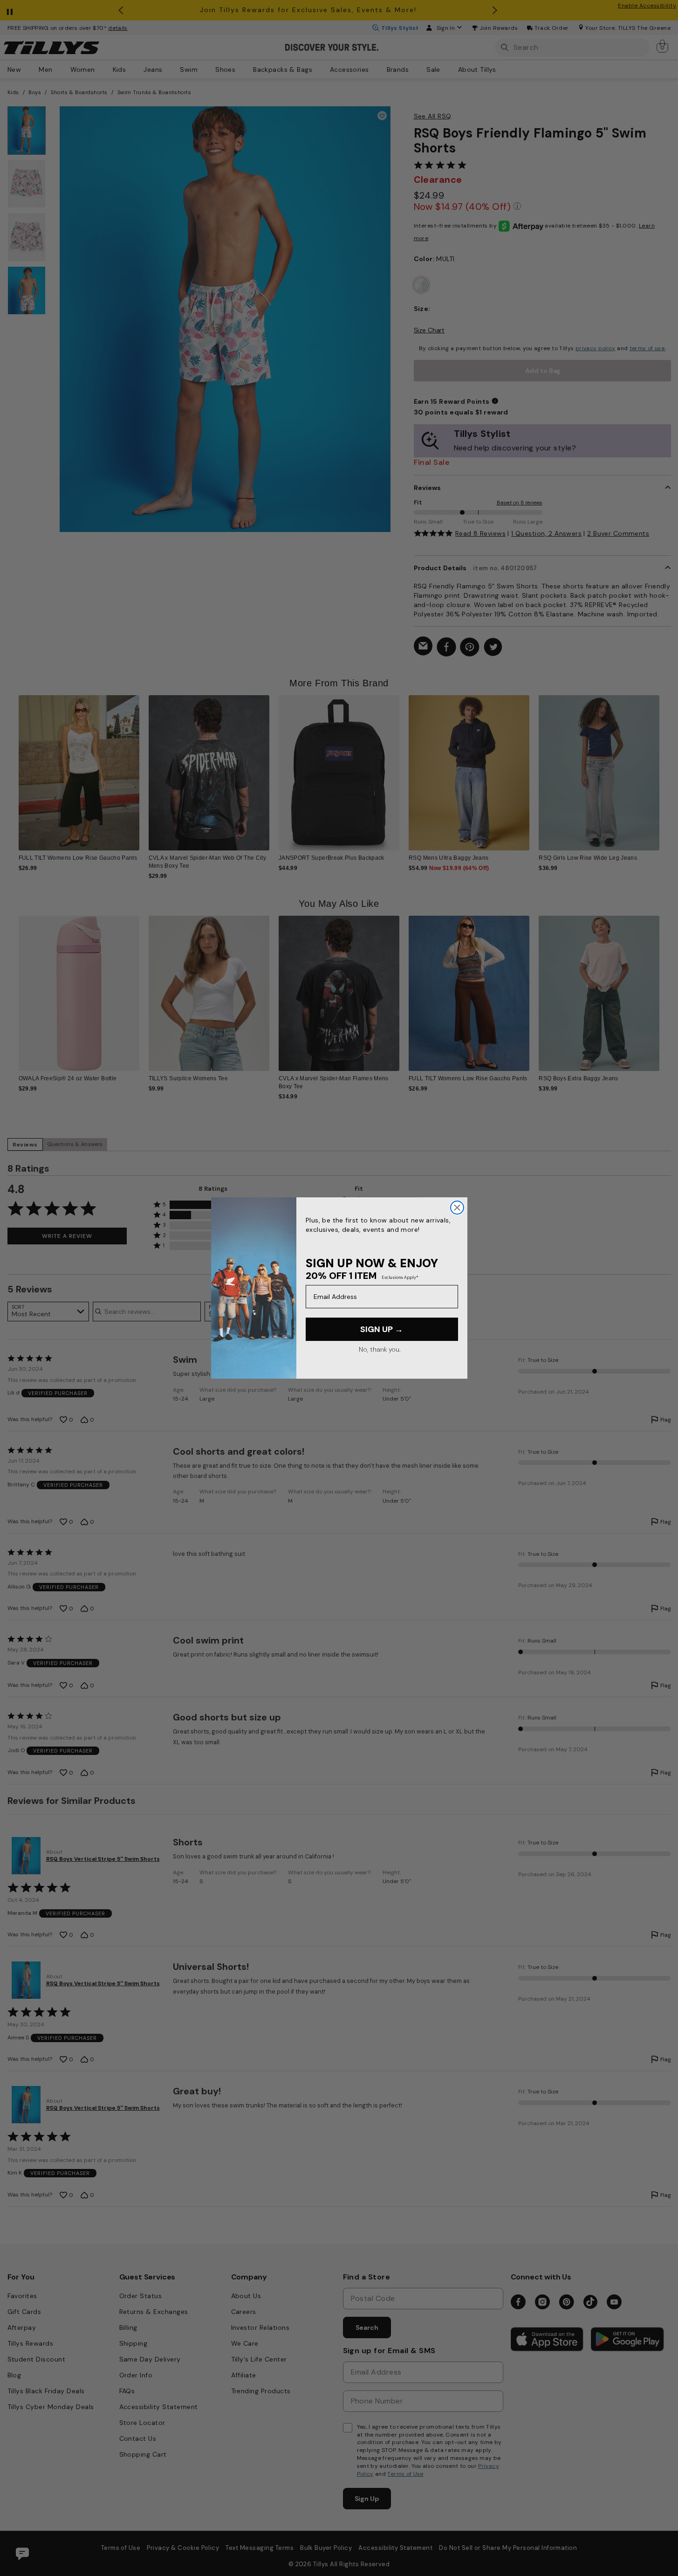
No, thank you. (380, 1349)
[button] (666, 766)
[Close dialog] (457, 1208)
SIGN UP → (382, 1329)
